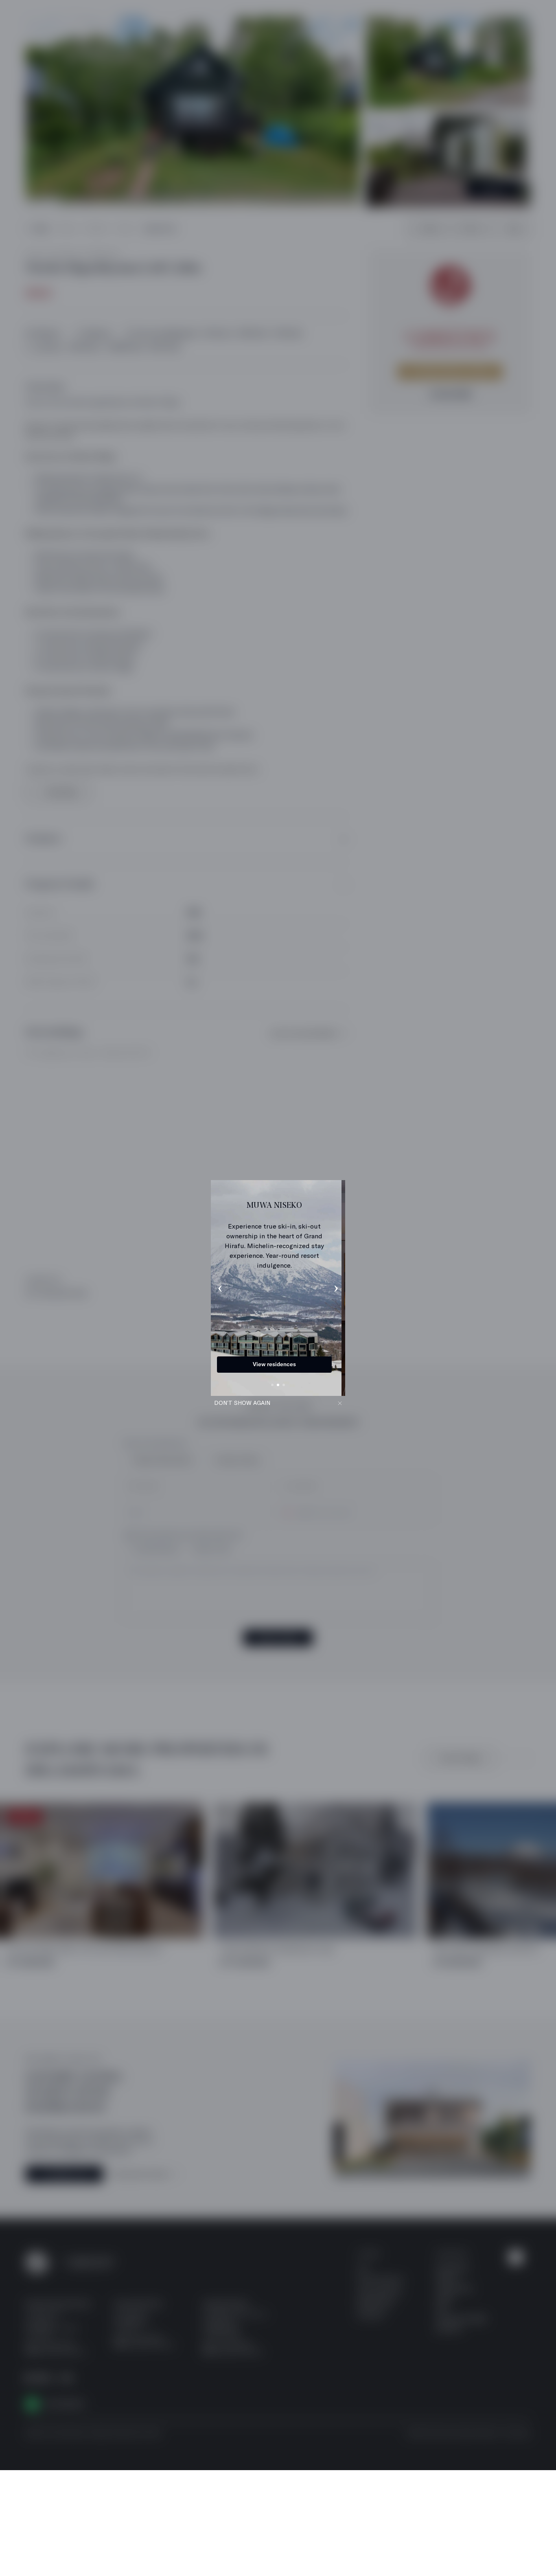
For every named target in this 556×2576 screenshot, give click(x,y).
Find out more (278, 1364)
